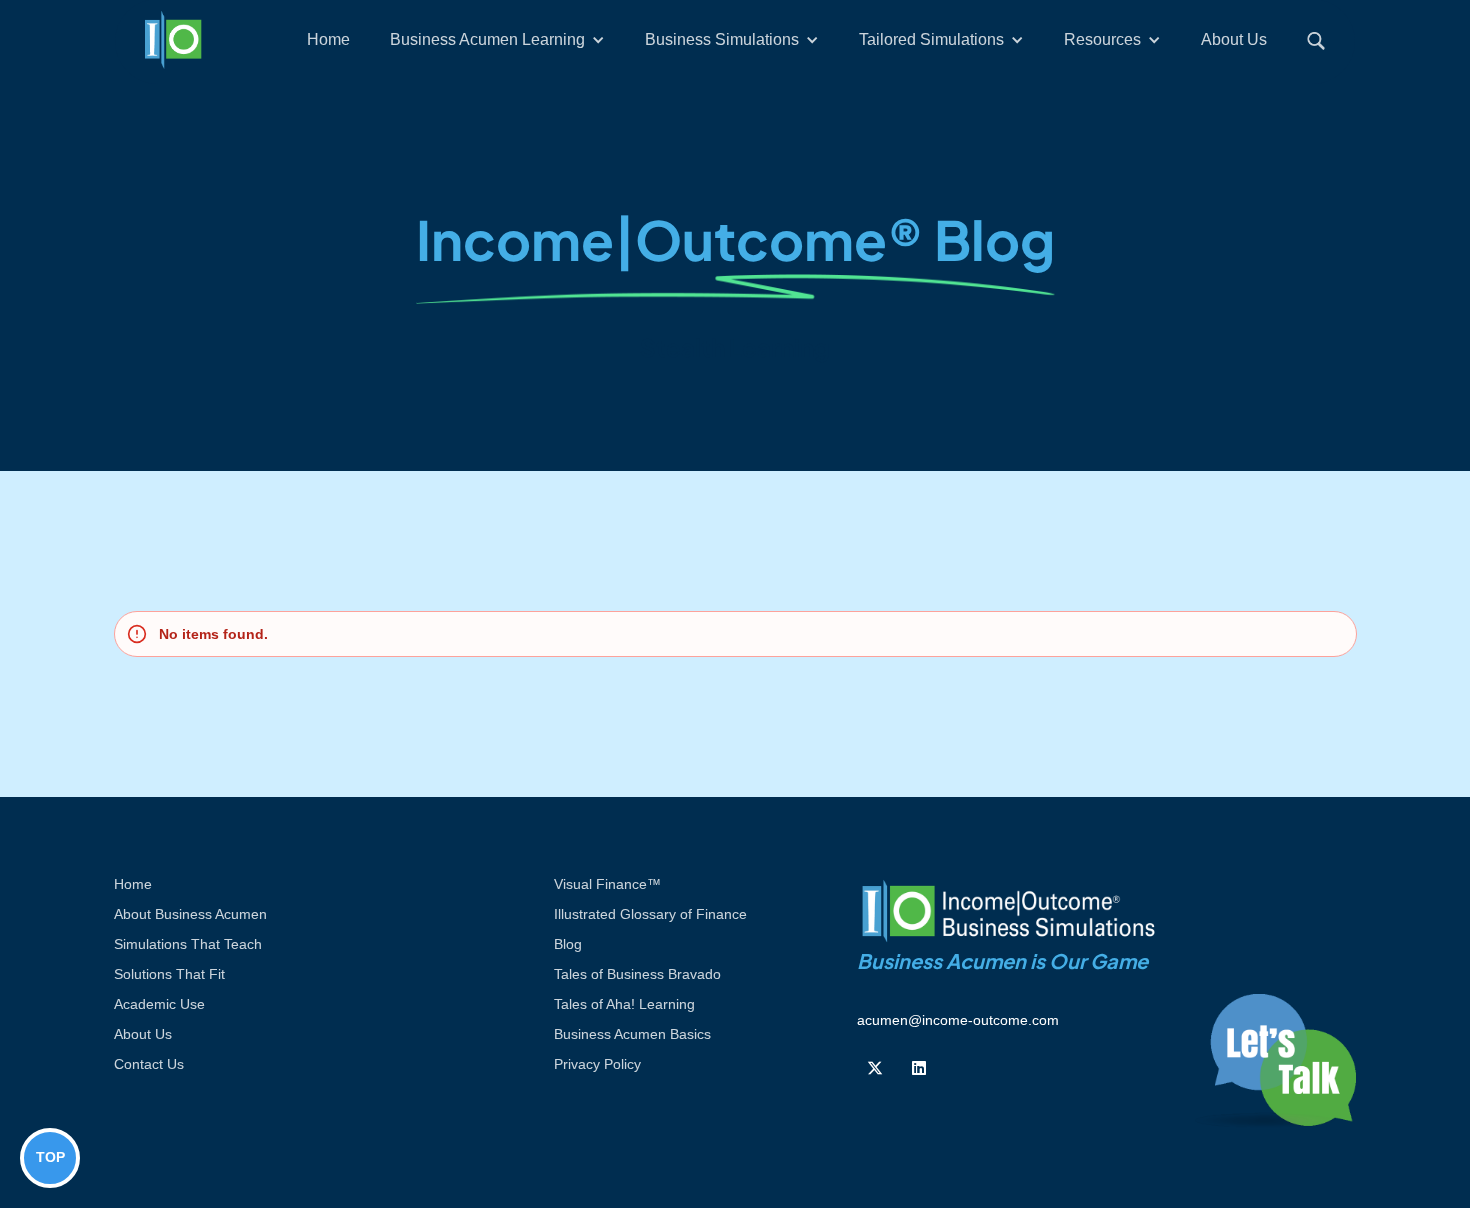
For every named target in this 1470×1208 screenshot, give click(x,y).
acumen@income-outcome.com (958, 1020)
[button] (497, 40)
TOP (50, 1157)
